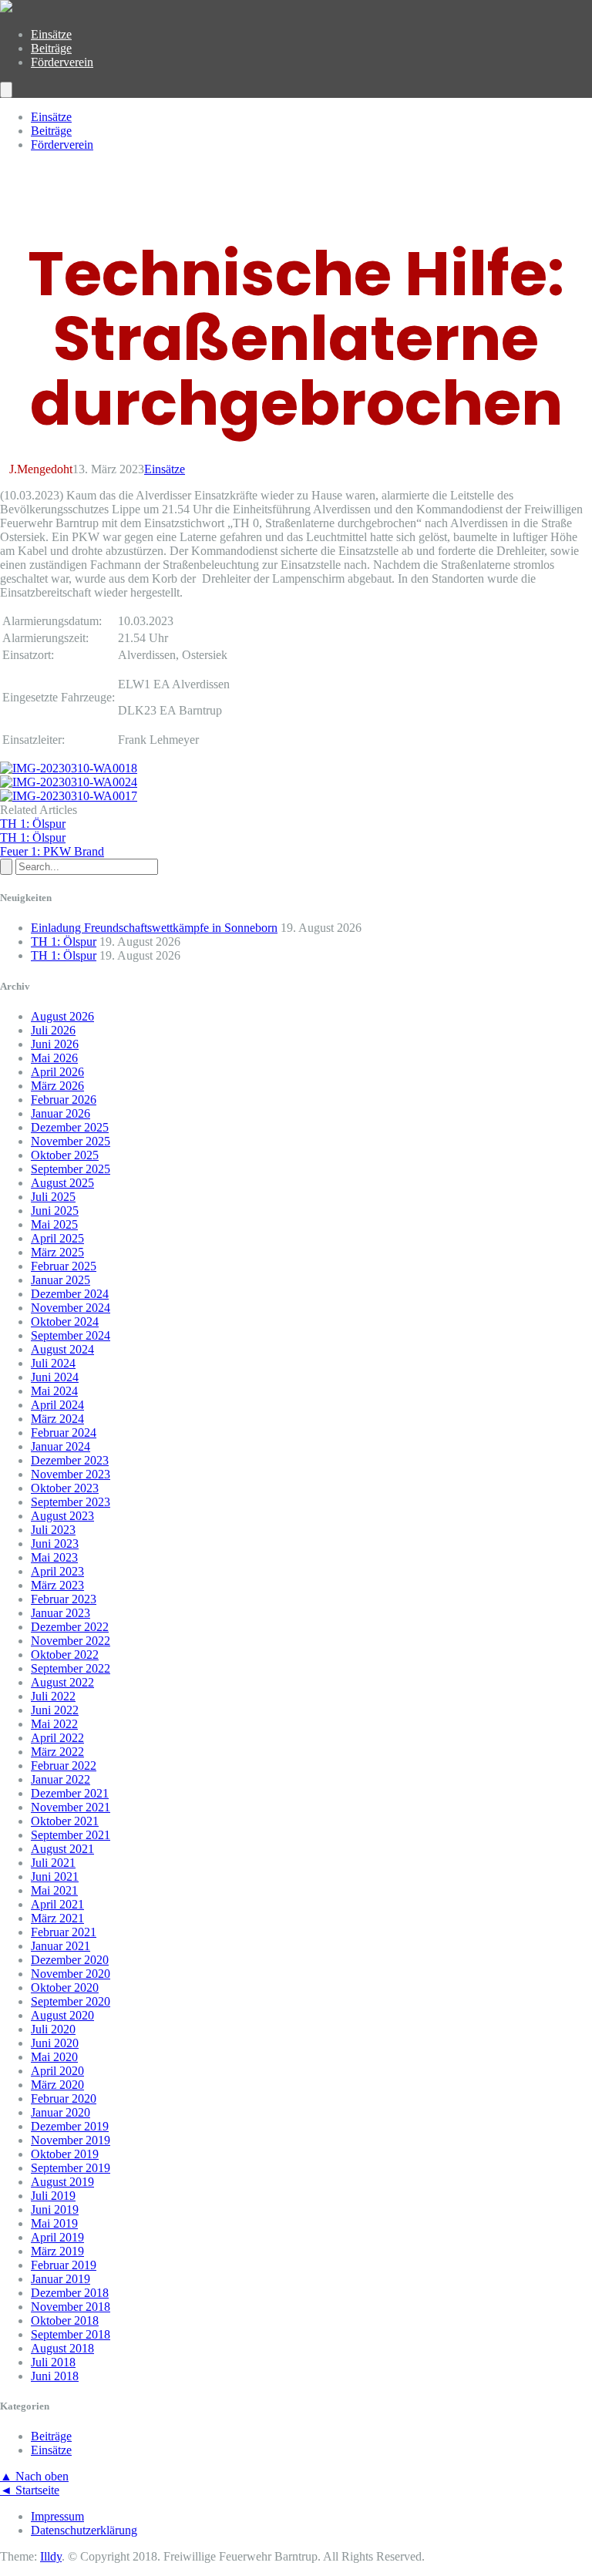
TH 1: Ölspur (64, 942)
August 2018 (62, 2348)
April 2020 (57, 2071)
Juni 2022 (55, 1710)
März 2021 (57, 1918)
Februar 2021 (64, 1932)
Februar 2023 (64, 1599)
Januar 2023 (61, 1613)
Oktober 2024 (65, 1322)
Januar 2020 (61, 2112)
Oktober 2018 (65, 2320)
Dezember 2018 (70, 2293)
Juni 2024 (55, 1377)
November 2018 (71, 2307)
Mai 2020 (54, 2057)
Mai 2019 (54, 2223)
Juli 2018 (53, 2362)
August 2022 (62, 1682)
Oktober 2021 (65, 1821)
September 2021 (71, 1835)
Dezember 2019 (70, 2126)
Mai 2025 (54, 1224)
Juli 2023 (53, 1530)
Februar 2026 (64, 1100)
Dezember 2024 (70, 1294)
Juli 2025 (53, 1197)
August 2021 (62, 1849)
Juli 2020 (53, 2029)
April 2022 (57, 1738)
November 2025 (71, 1141)
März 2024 (57, 1419)
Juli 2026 (53, 1030)
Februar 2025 (64, 1266)
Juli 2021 (53, 1863)
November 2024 (71, 1308)
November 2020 (71, 1974)
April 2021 (57, 1904)
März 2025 (57, 1252)
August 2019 (62, 2182)
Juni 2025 (55, 1211)
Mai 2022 (54, 1724)
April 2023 (57, 1571)
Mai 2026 (54, 1058)
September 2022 (71, 1668)
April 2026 (57, 1072)
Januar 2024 (61, 1446)
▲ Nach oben (34, 2476)
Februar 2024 (64, 1433)
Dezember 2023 (70, 1460)
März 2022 (57, 1752)
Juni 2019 (55, 2209)
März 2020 (57, 2085)
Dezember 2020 (70, 1960)
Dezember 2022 (70, 1627)
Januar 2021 (61, 1946)
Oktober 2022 (65, 1655)
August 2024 (62, 1349)
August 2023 (62, 1516)
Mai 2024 (54, 1391)
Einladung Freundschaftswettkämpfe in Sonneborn (154, 928)
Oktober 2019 (65, 2154)
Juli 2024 (53, 1363)
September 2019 (71, 2168)
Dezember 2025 (70, 1127)
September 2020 (71, 2001)
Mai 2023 (54, 1557)
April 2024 (57, 1405)
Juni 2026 (55, 1044)
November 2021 (71, 1807)
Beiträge (51, 48)
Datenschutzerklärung (84, 2530)
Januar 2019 (61, 2279)
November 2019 (71, 2140)
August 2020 (62, 2015)
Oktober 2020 (65, 1987)
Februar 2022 (64, 1766)
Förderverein (62, 62)
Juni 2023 (55, 1544)
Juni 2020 (55, 2043)
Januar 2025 (61, 1280)
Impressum (57, 2516)
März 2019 (57, 2251)
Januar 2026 (61, 1113)
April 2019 (57, 2237)
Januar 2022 (61, 1779)
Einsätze (51, 34)
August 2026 (62, 1016)
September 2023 (71, 1502)
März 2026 (57, 1086)
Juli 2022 (53, 1696)
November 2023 (71, 1474)
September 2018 (71, 2334)
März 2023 (57, 1585)
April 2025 (57, 1238)
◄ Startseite (30, 2490)
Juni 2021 (55, 1877)
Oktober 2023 (65, 1488)
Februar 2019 (64, 2265)
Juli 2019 (53, 2196)
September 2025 (71, 1169)
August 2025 (62, 1183)
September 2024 (71, 1335)
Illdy (51, 2556)
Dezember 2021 (70, 1793)
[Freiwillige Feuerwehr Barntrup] (6, 8)
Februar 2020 (64, 2098)
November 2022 (71, 1641)
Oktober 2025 (65, 1155)
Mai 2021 (54, 1890)
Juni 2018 (55, 2376)
